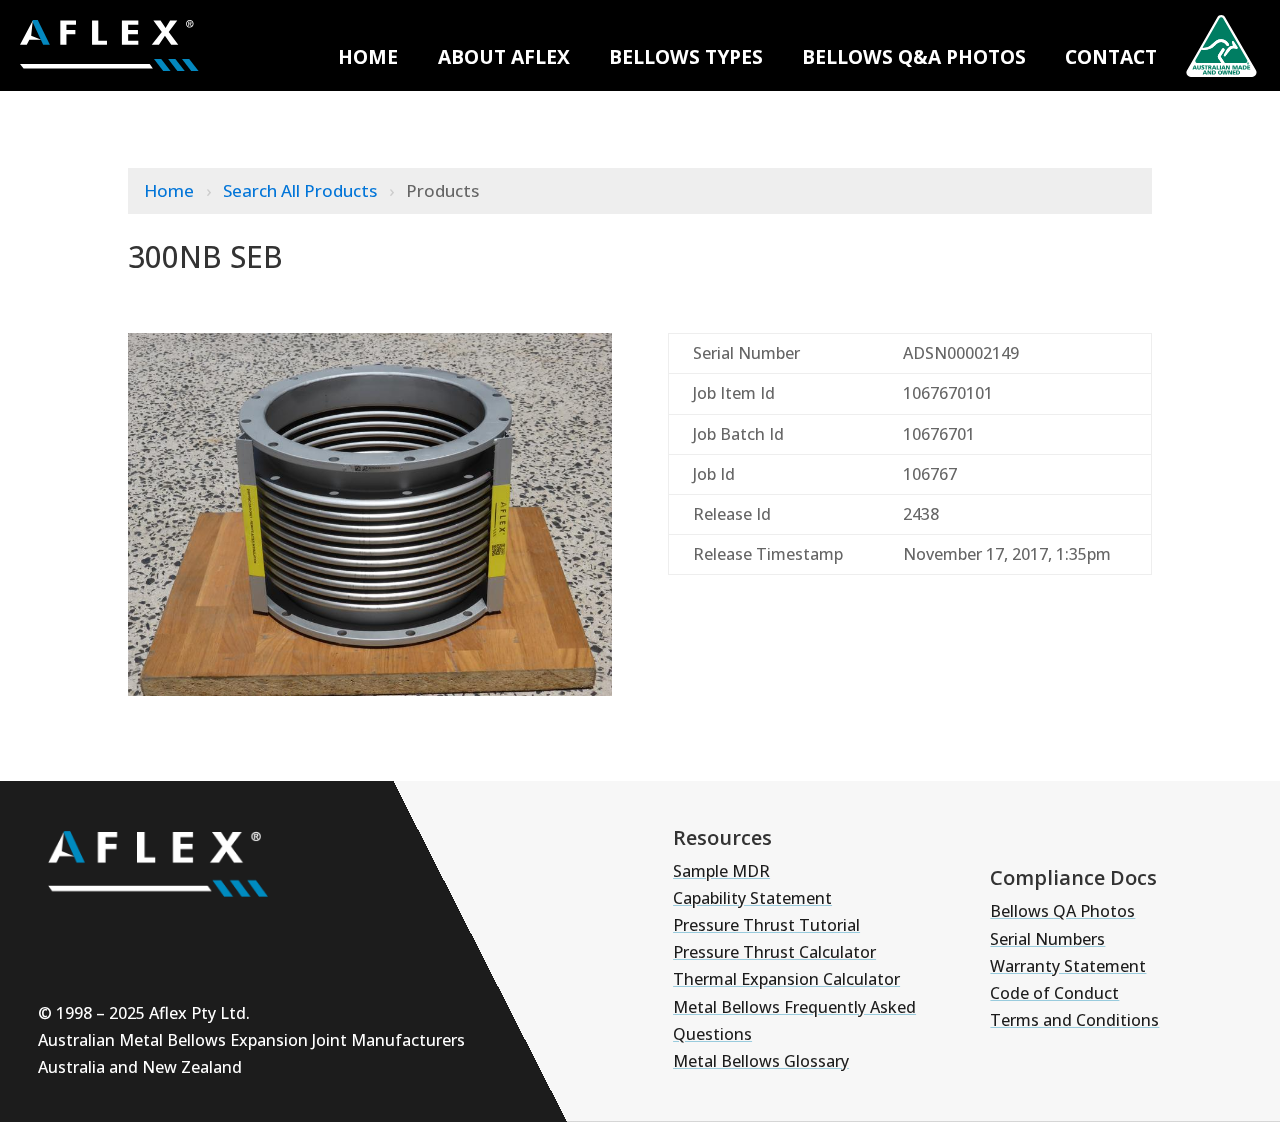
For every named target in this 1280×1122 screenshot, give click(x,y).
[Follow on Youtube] (64, 933)
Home (368, 56)
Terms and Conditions (1074, 1020)
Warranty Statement (1068, 966)
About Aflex (504, 56)
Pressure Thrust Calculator (774, 952)
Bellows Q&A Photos (914, 56)
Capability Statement (752, 898)
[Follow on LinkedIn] (184, 933)
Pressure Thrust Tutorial (766, 925)
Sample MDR (721, 871)
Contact (1111, 56)
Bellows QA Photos (1062, 911)
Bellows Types (686, 56)
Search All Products (302, 190)
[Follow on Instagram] (124, 933)
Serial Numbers (1047, 939)
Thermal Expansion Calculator (786, 979)
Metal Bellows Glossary (761, 1061)
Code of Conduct (1054, 993)
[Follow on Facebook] (244, 933)
